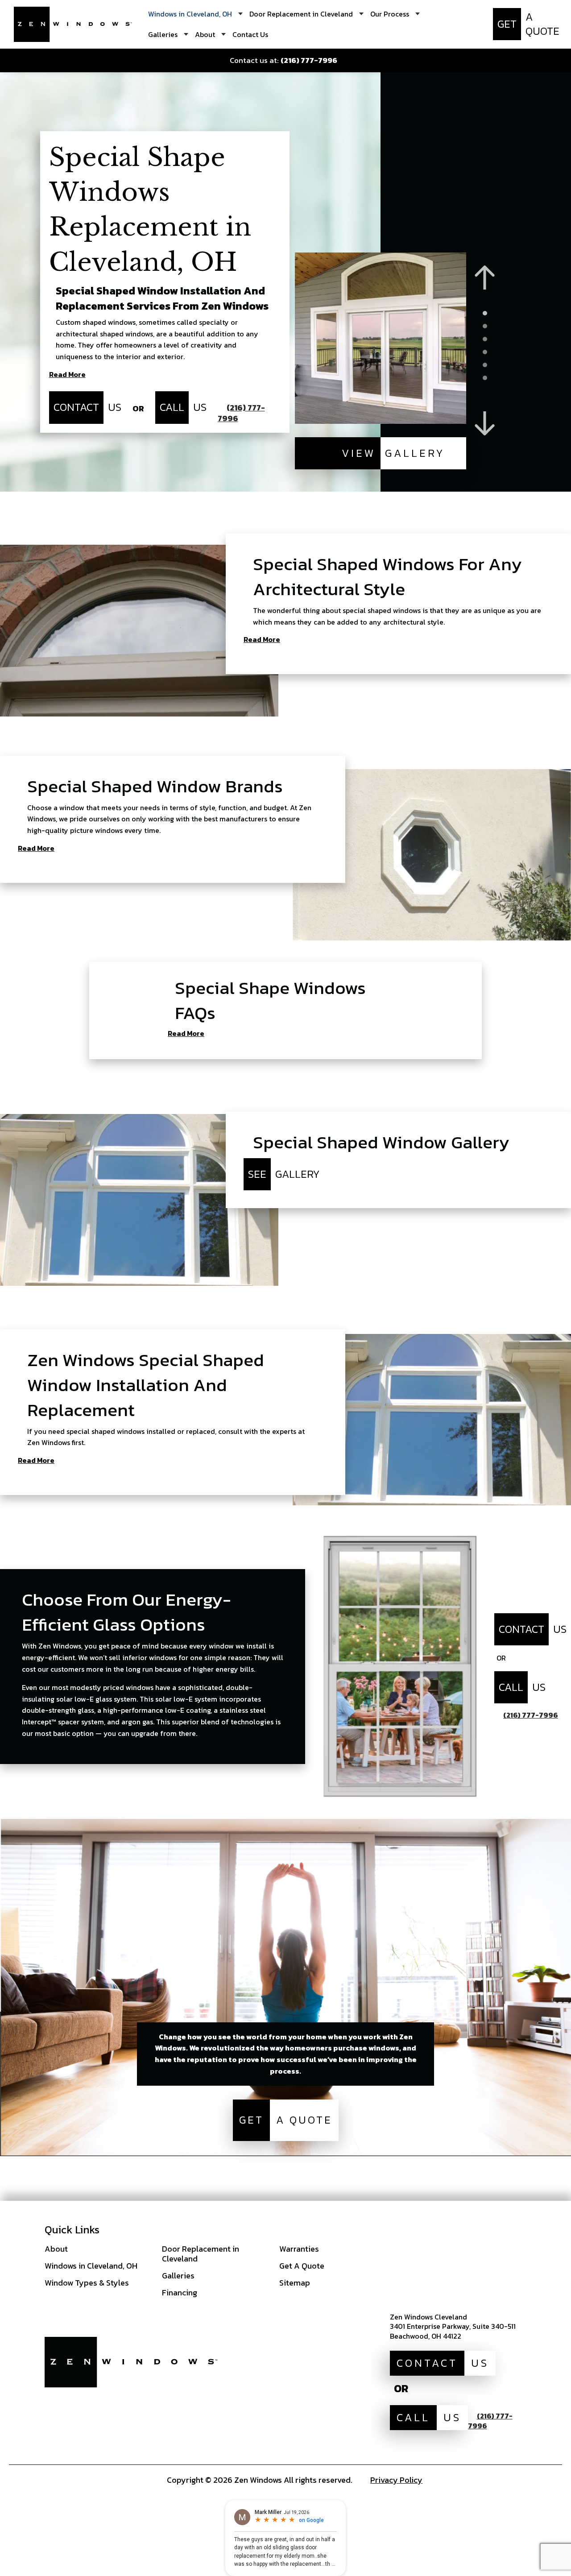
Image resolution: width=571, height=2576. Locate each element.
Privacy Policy (396, 2480)
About (56, 2249)
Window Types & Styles (87, 2283)
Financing (180, 2292)
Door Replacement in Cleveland (201, 2254)
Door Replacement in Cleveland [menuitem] (301, 14)
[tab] (485, 313)
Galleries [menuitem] (163, 34)
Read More (67, 375)
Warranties (299, 2249)
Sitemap (295, 2283)
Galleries (178, 2276)
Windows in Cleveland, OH (91, 2266)
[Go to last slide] (485, 278)
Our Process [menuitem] (390, 14)
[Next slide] (485, 424)
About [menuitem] (205, 34)
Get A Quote (302, 2266)
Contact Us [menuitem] (250, 34)
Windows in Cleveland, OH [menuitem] (190, 14)
